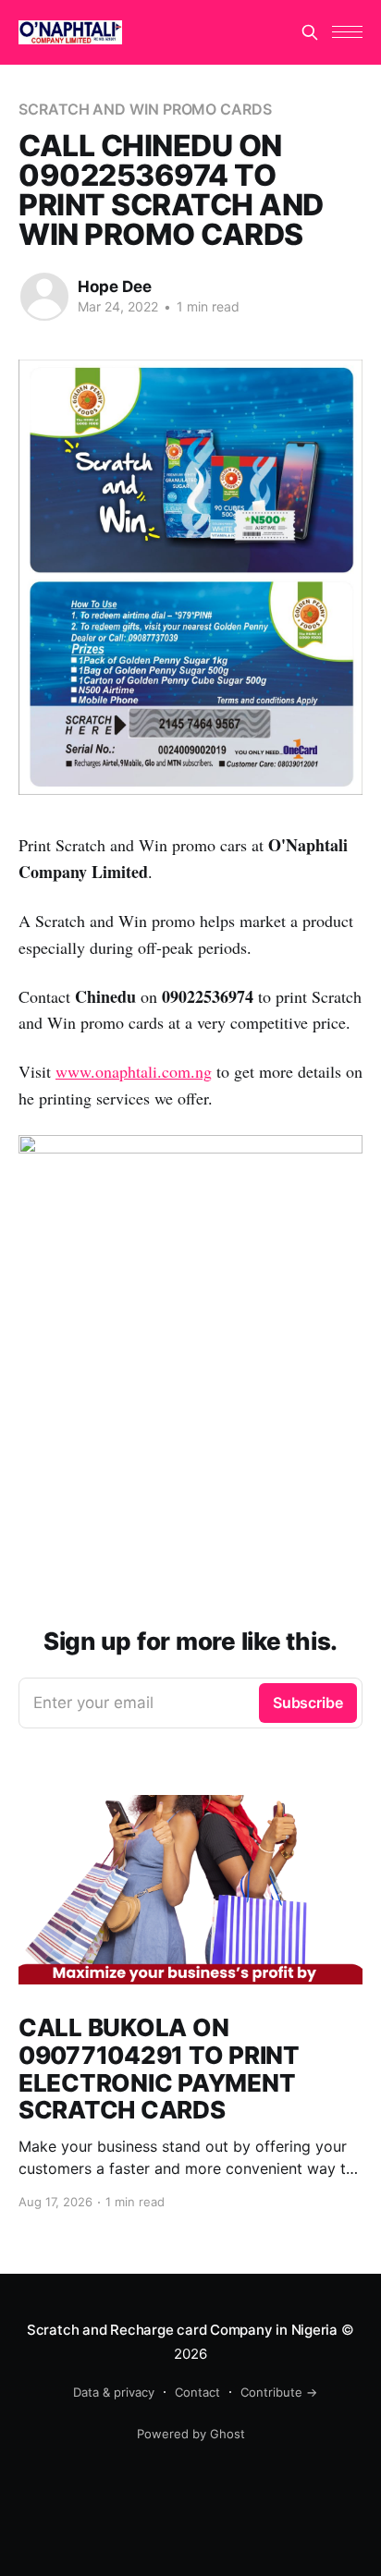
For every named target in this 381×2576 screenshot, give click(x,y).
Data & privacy (114, 2392)
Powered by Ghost (191, 2434)
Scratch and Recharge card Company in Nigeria (182, 2330)
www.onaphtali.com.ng (134, 1071)
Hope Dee (115, 287)
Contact (197, 2392)
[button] (347, 32)
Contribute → (279, 2392)
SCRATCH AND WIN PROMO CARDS (145, 109)
